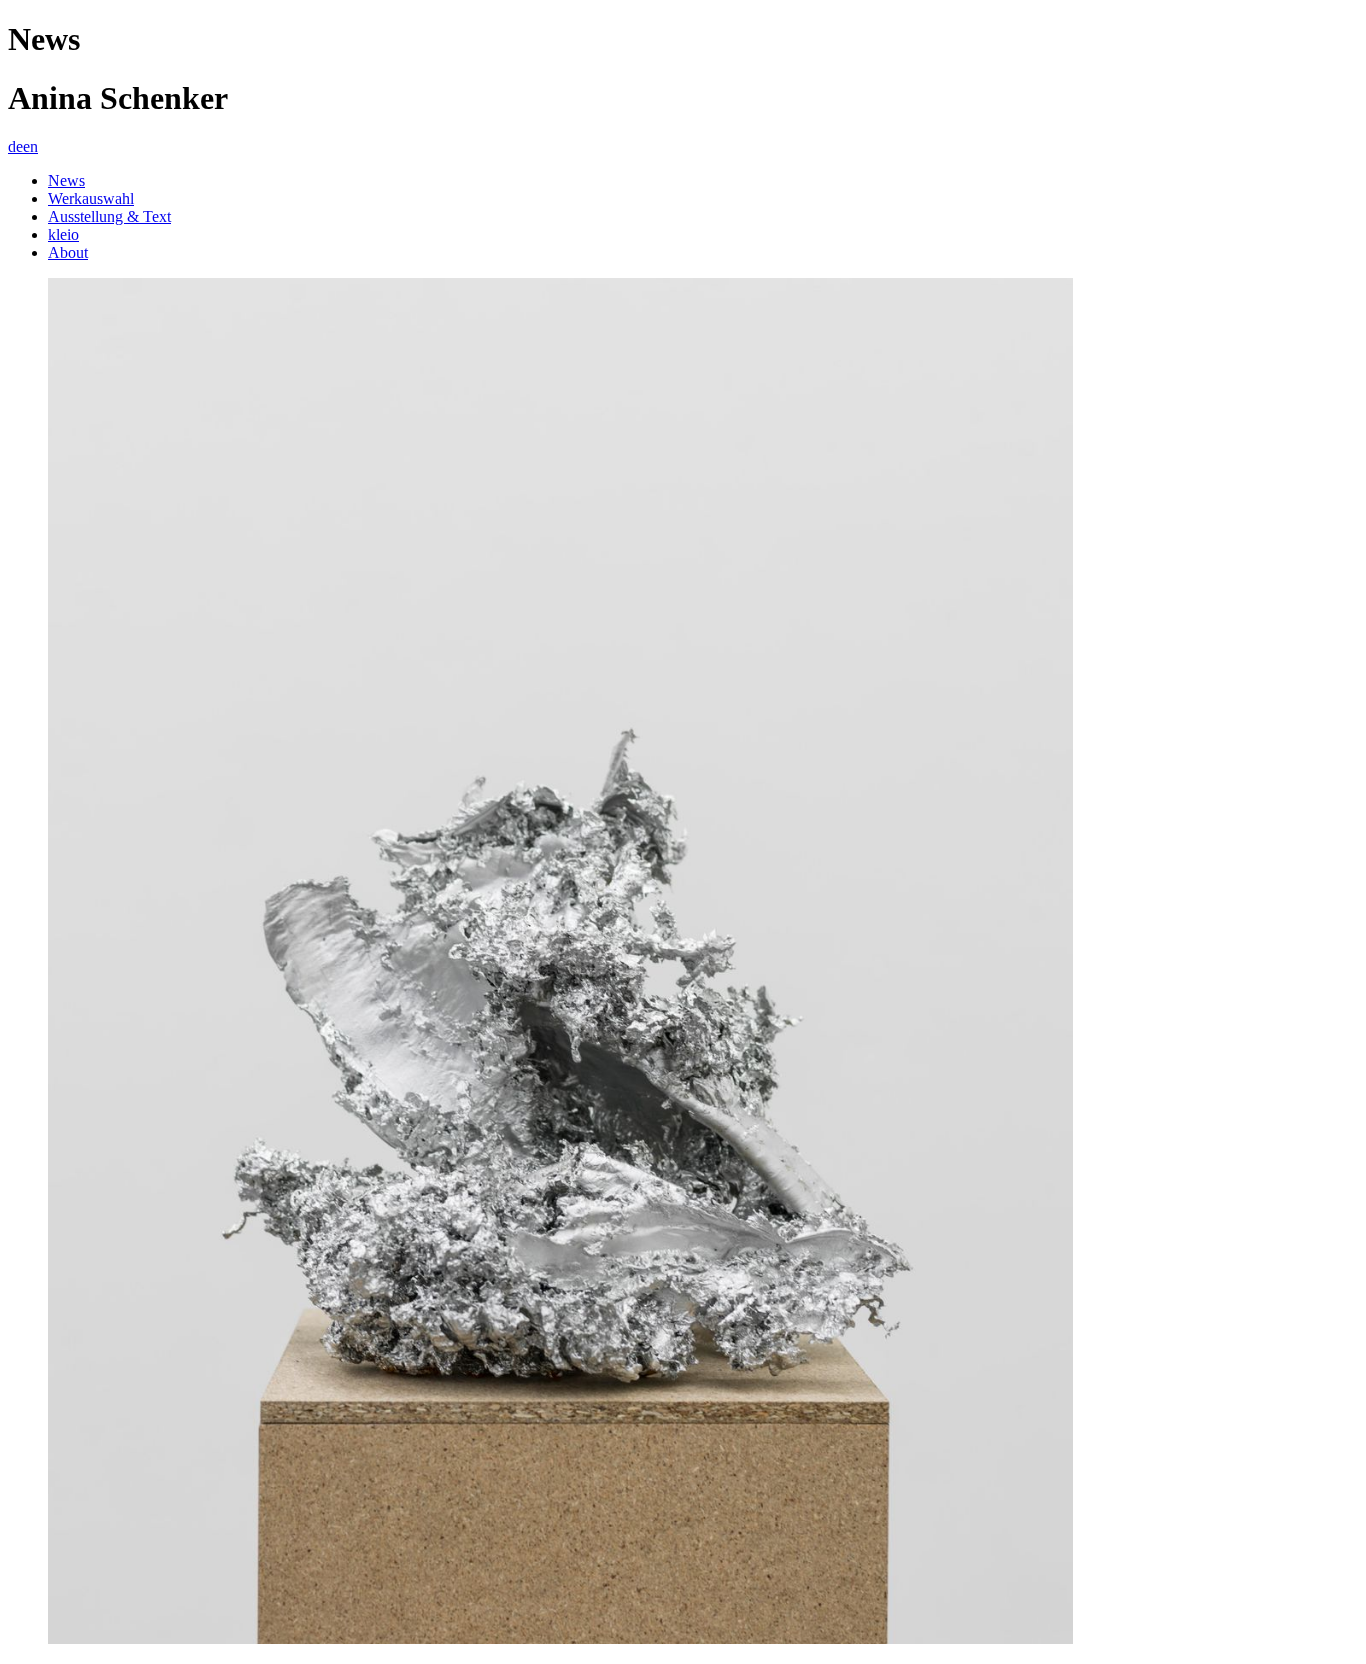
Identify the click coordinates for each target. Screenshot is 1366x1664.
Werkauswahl (91, 198)
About (68, 252)
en (30, 146)
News (66, 180)
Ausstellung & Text (109, 216)
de (15, 146)
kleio (63, 234)
